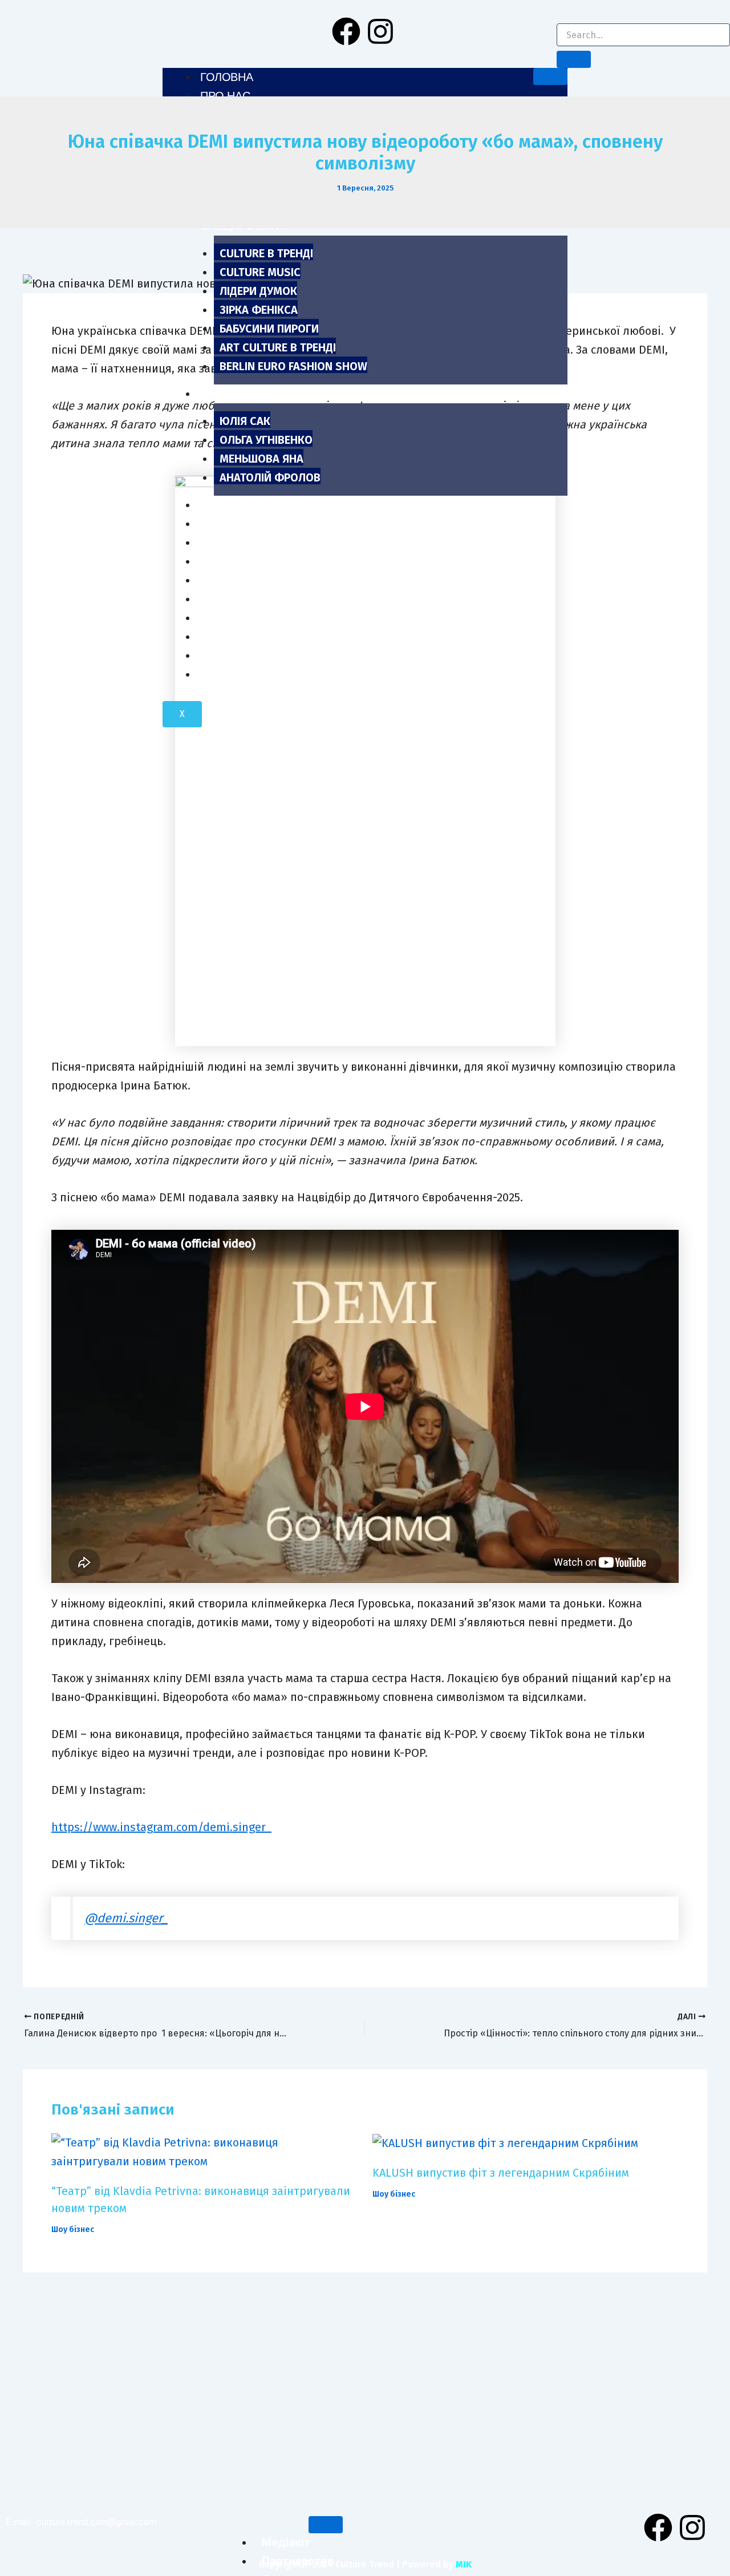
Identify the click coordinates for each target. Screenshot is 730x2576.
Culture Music (260, 272)
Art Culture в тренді (278, 347)
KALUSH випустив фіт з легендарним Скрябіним (501, 2173)
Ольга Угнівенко (266, 440)
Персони (227, 524)
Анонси (224, 505)
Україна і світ (240, 674)
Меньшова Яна (261, 459)
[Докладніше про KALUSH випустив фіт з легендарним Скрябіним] (505, 2142)
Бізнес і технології (258, 637)
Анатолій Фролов (270, 477)
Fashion (224, 599)
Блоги (219, 394)
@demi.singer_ (126, 1918)
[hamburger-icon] (550, 76)
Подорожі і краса (254, 655)
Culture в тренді (266, 253)
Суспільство (239, 618)
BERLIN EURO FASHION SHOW (293, 366)
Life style (230, 561)
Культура (227, 580)
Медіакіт (286, 2542)
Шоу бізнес (235, 542)
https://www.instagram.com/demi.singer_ (161, 1827)
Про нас (225, 96)
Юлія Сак (245, 421)
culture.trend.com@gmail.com (96, 2522)
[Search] (574, 59)
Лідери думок (258, 291)
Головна (226, 77)
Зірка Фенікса (259, 310)
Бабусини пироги (269, 329)
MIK (464, 2564)
